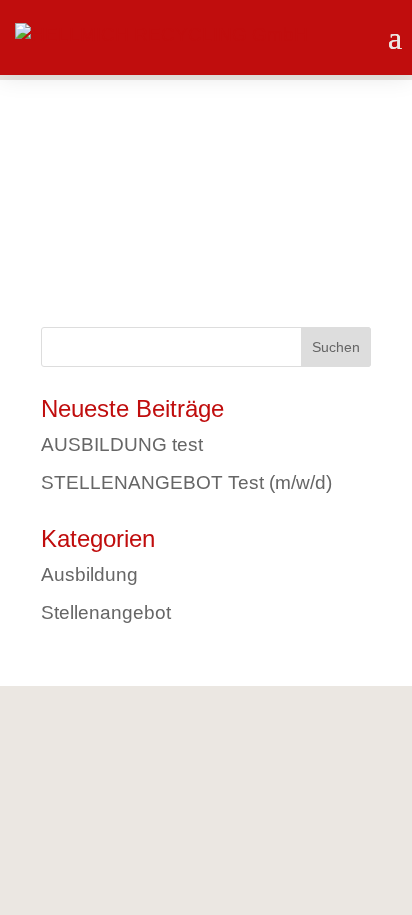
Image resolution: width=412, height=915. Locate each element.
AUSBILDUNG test (122, 444)
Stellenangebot (106, 612)
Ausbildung (89, 574)
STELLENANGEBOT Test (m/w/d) (186, 482)
